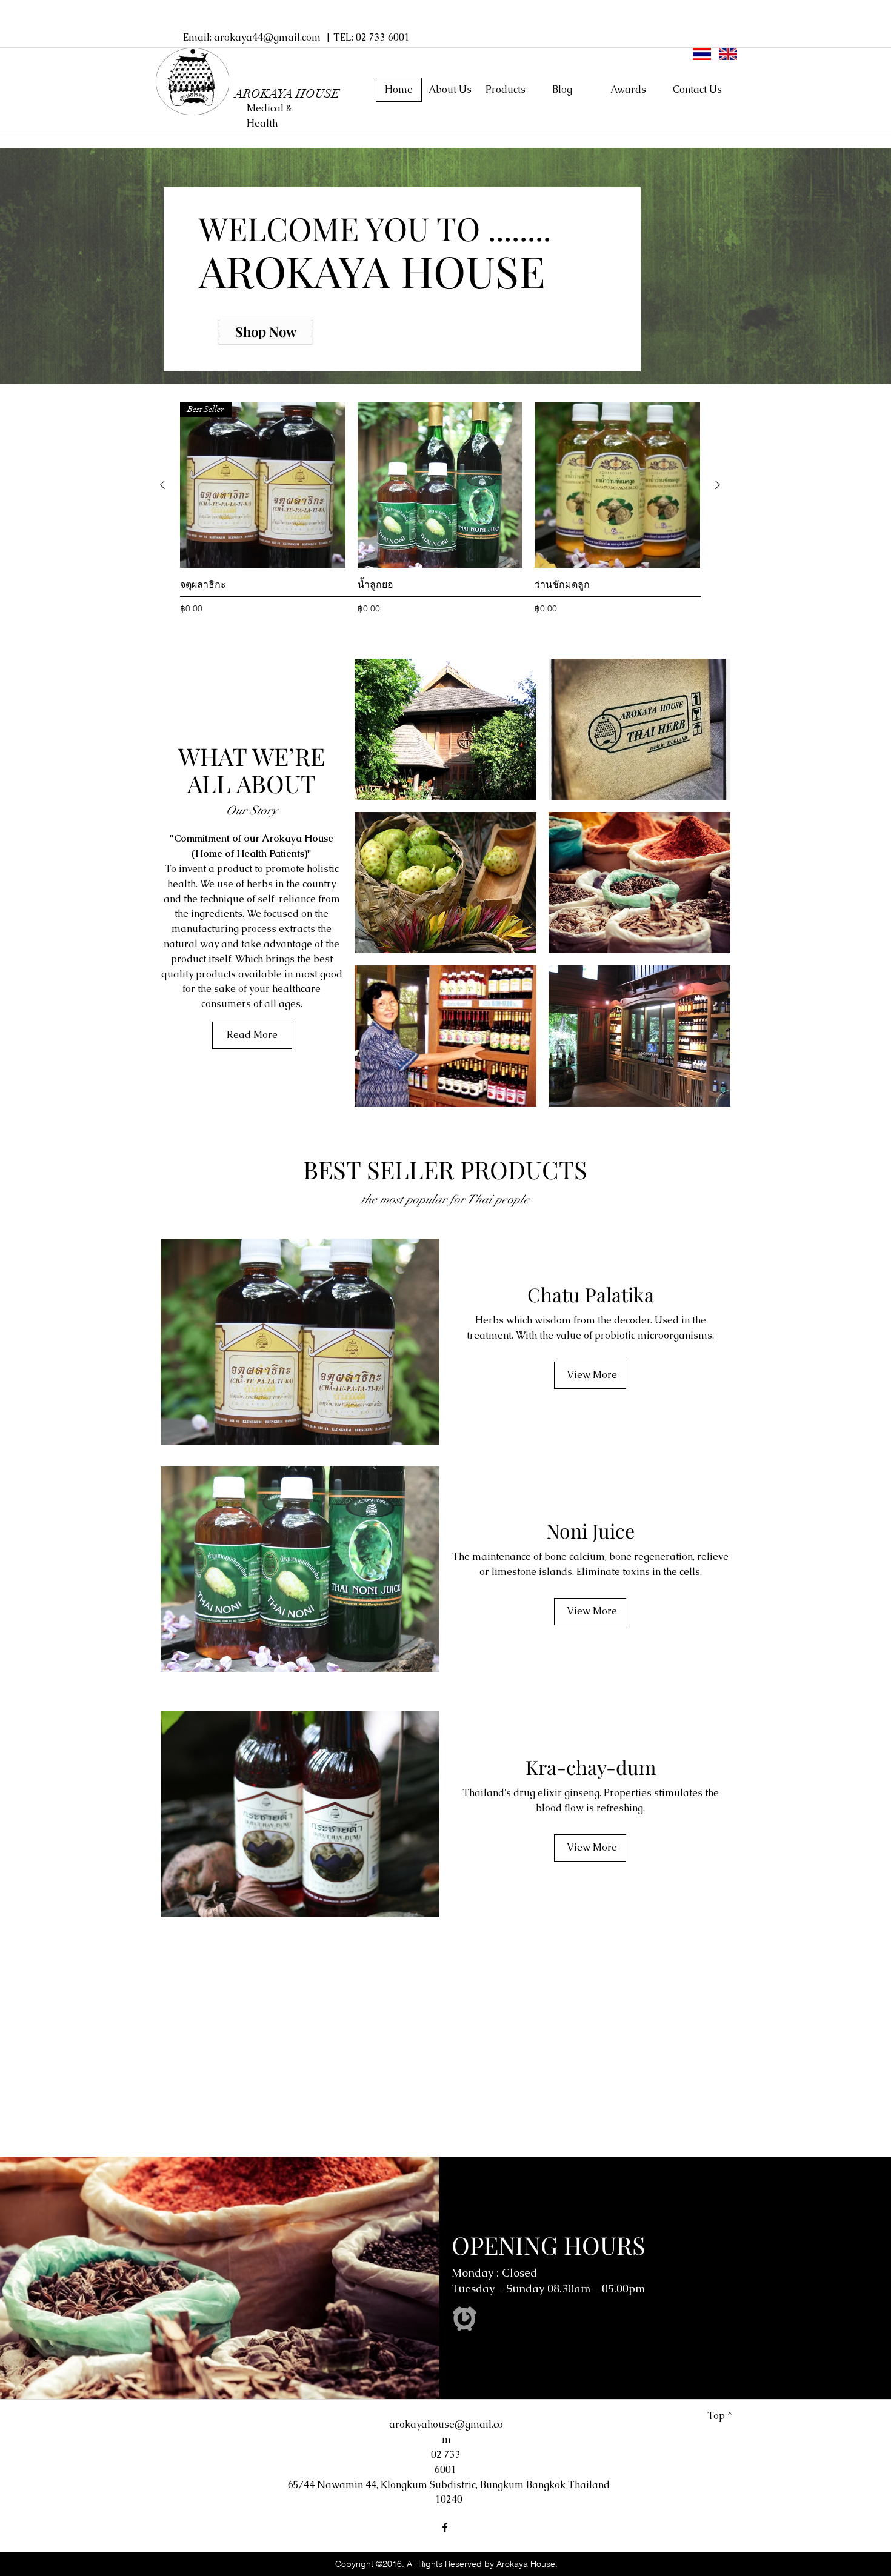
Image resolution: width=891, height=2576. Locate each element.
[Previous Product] (162, 485)
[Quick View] (440, 485)
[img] (446, 729)
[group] (440, 516)
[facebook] (445, 2528)
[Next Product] (718, 485)
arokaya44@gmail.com (267, 37)
